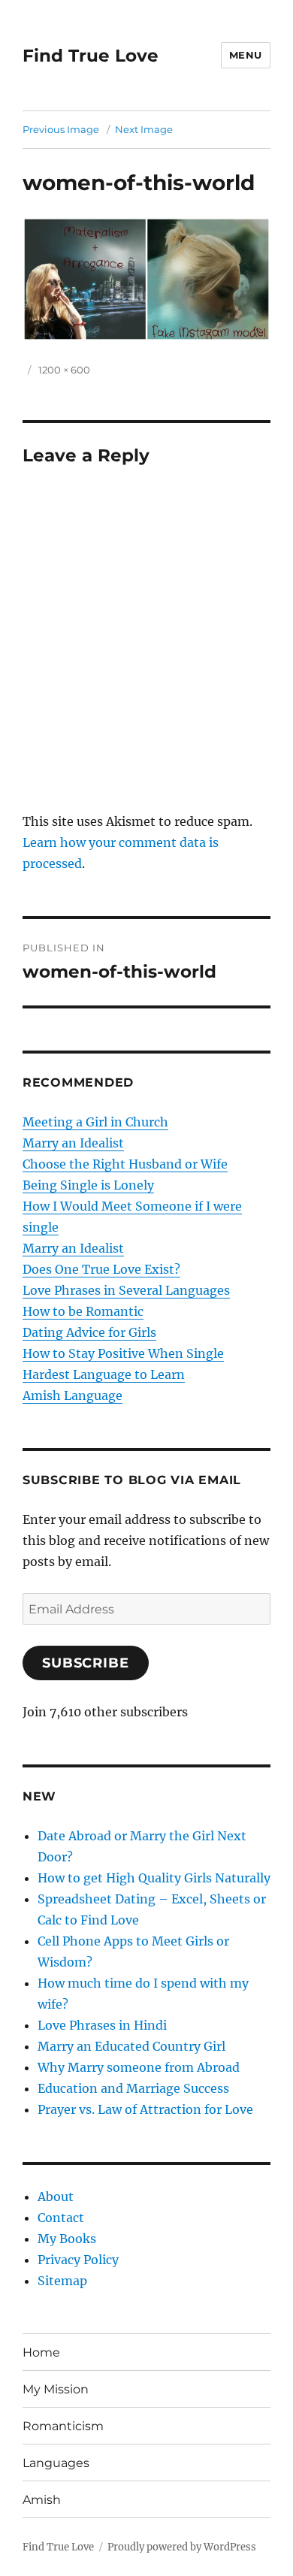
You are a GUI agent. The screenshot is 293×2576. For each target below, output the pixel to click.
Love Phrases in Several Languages (126, 1290)
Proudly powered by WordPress (182, 2547)
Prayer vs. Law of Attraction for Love (145, 2109)
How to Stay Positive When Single (123, 1353)
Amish (42, 2500)
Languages (56, 2463)
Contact (61, 2218)
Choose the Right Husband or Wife (125, 1164)
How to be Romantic (83, 1311)
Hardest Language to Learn (104, 1374)
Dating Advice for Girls (89, 1332)
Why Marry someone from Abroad (139, 2067)
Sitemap (62, 2281)
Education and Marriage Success (133, 2088)
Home (41, 2352)
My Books (67, 2239)
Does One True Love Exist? (101, 1269)
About (56, 2197)
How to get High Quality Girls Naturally (154, 1878)
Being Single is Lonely (88, 1185)
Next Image (144, 129)
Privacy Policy (78, 2260)
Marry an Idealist (73, 1143)
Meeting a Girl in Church (95, 1122)
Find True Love (91, 56)
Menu (246, 55)
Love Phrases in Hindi (102, 2025)
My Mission (56, 2389)
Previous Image (61, 129)
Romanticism (63, 2426)
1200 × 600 (64, 370)
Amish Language (72, 1395)
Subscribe (86, 1663)
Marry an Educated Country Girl (131, 2046)
